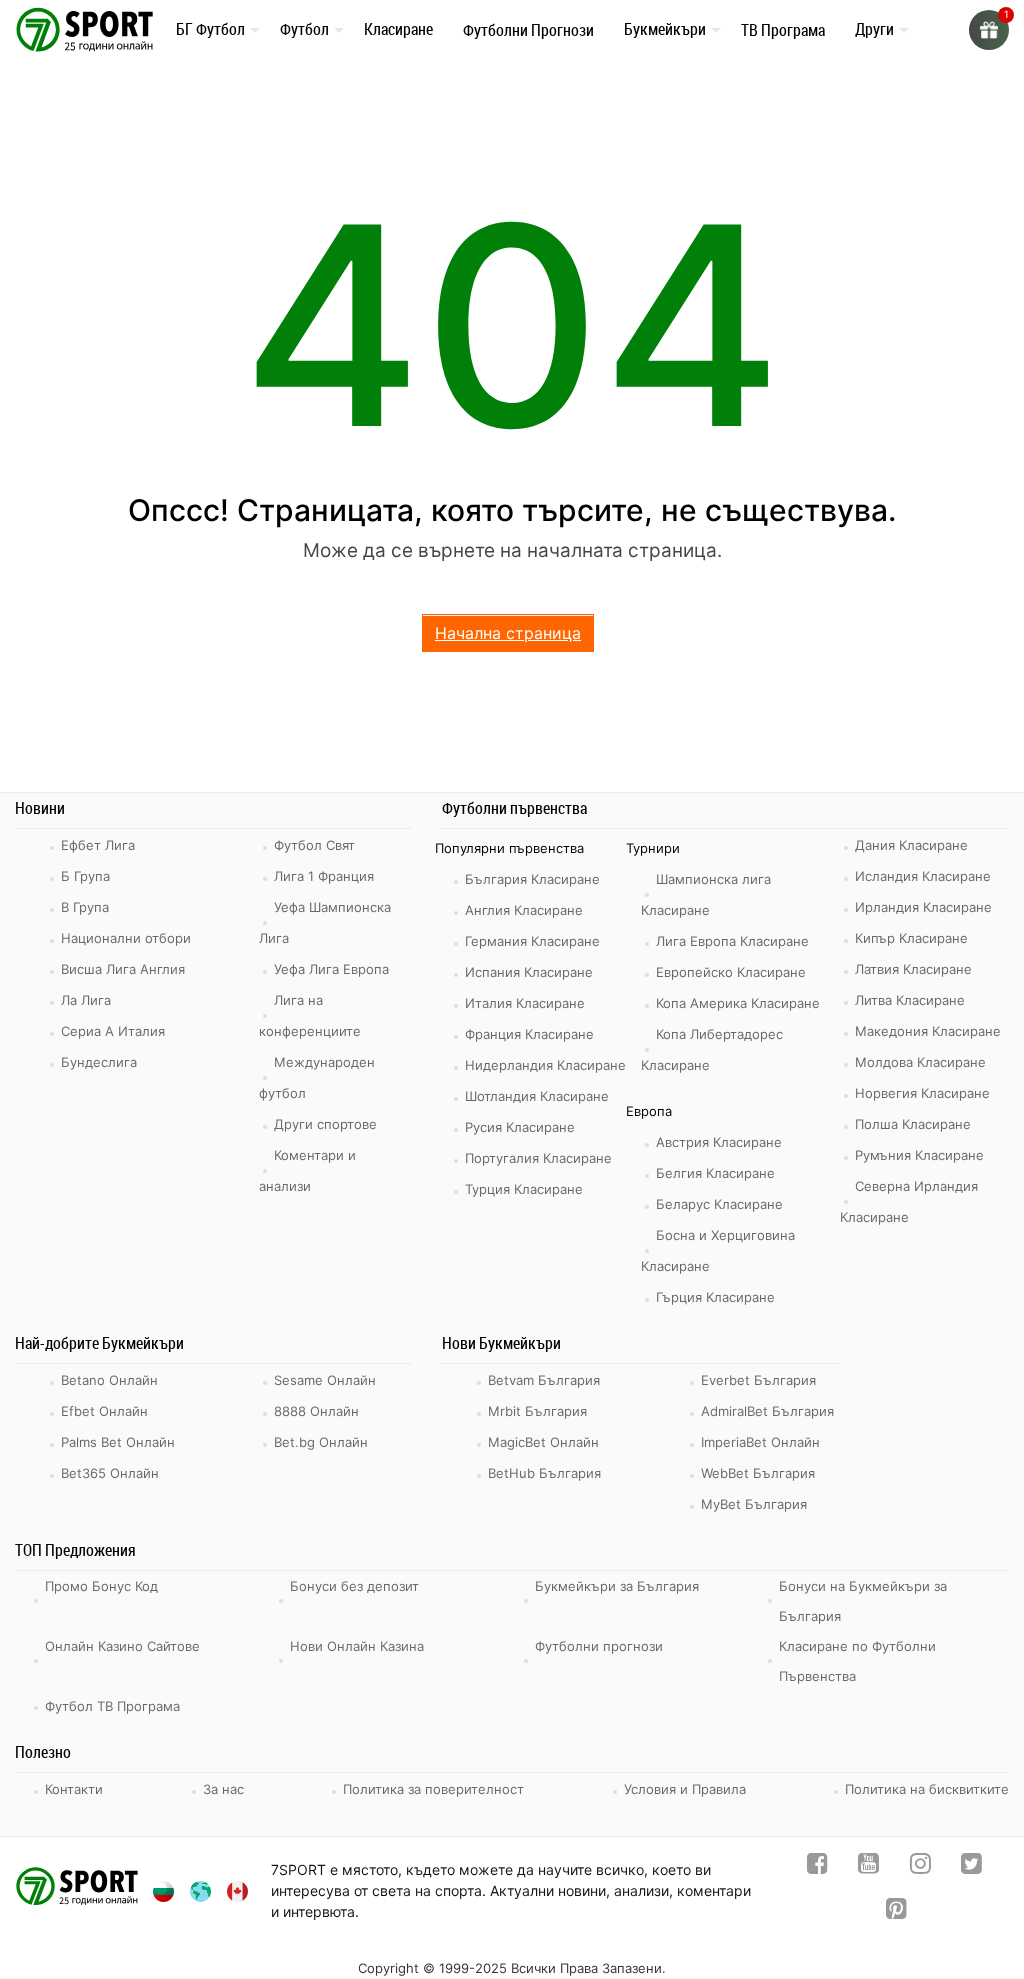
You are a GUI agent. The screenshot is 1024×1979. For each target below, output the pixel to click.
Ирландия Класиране (923, 907)
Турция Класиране (524, 1189)
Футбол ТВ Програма (112, 1706)
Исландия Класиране (923, 876)
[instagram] (920, 1867)
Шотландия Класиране (537, 1096)
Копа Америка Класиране (738, 1003)
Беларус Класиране (719, 1204)
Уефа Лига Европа (331, 969)
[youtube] (868, 1867)
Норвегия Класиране (922, 1093)
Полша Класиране (913, 1124)
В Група (85, 907)
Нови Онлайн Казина (357, 1646)
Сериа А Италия (113, 1031)
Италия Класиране (525, 1003)
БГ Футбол (210, 29)
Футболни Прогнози (528, 30)
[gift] (989, 30)
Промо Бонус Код (101, 1586)
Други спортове (325, 1124)
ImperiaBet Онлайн (760, 1442)
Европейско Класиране (731, 972)
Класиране (398, 29)
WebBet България (758, 1473)
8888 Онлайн (316, 1411)
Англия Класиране (524, 910)
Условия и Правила (685, 1789)
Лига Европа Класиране (732, 941)
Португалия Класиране (538, 1158)
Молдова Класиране (920, 1062)
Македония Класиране (928, 1031)
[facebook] (817, 1867)
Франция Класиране (529, 1034)
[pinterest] (896, 1912)
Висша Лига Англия (123, 969)
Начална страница (508, 633)
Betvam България (544, 1380)
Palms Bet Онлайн (118, 1442)
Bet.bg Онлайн (321, 1442)
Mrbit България (537, 1411)
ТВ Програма (783, 30)
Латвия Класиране (913, 969)
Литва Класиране (910, 1000)
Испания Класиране (529, 972)
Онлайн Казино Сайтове (122, 1646)
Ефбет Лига (98, 845)
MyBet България (754, 1504)
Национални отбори (126, 938)
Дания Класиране (911, 845)
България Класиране (532, 879)
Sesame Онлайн (325, 1380)
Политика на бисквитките (927, 1789)
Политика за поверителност (433, 1789)
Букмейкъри (665, 29)
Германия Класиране (532, 941)
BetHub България (544, 1473)
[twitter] (971, 1867)
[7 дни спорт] (88, 28)
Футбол (304, 29)
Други (874, 29)
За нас (223, 1789)
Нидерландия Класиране (545, 1065)
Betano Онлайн (109, 1380)
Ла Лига (86, 1000)
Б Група (85, 876)
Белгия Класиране (715, 1173)
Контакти (74, 1789)
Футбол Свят (314, 845)
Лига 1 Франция (324, 876)
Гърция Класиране (715, 1297)
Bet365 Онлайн (110, 1473)
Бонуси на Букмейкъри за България (863, 1601)
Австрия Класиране (719, 1142)
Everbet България (758, 1380)
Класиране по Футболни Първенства (857, 1661)
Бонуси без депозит (354, 1586)
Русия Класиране (520, 1127)
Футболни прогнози (599, 1646)
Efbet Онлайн (104, 1411)
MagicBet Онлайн (543, 1442)
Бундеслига (99, 1062)
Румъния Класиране (919, 1155)
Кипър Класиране (911, 938)
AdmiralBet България (767, 1411)
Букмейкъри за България (617, 1586)
